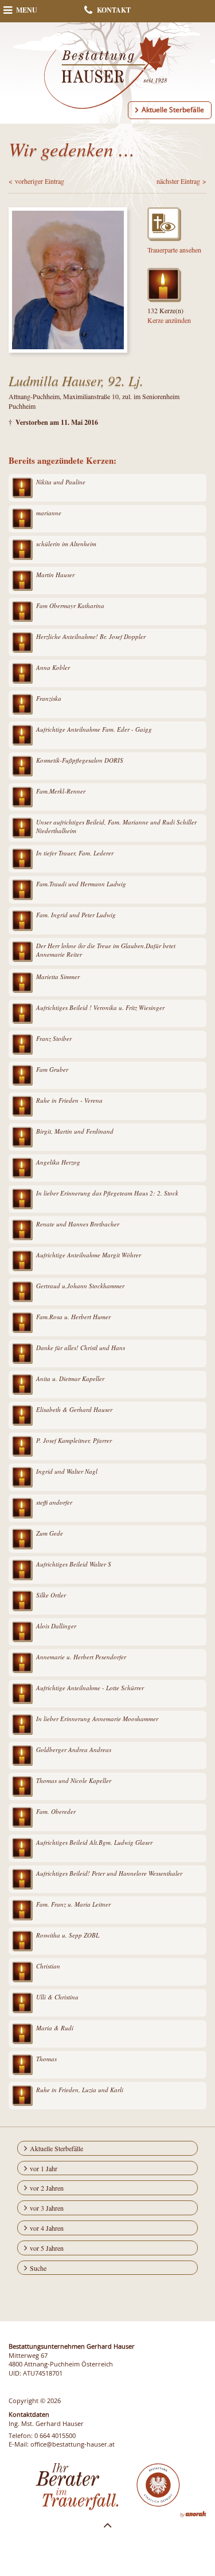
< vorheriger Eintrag (36, 181)
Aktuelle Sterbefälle (173, 110)
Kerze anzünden (169, 320)
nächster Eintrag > (181, 181)
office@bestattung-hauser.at (73, 2444)
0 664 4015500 (55, 2435)
